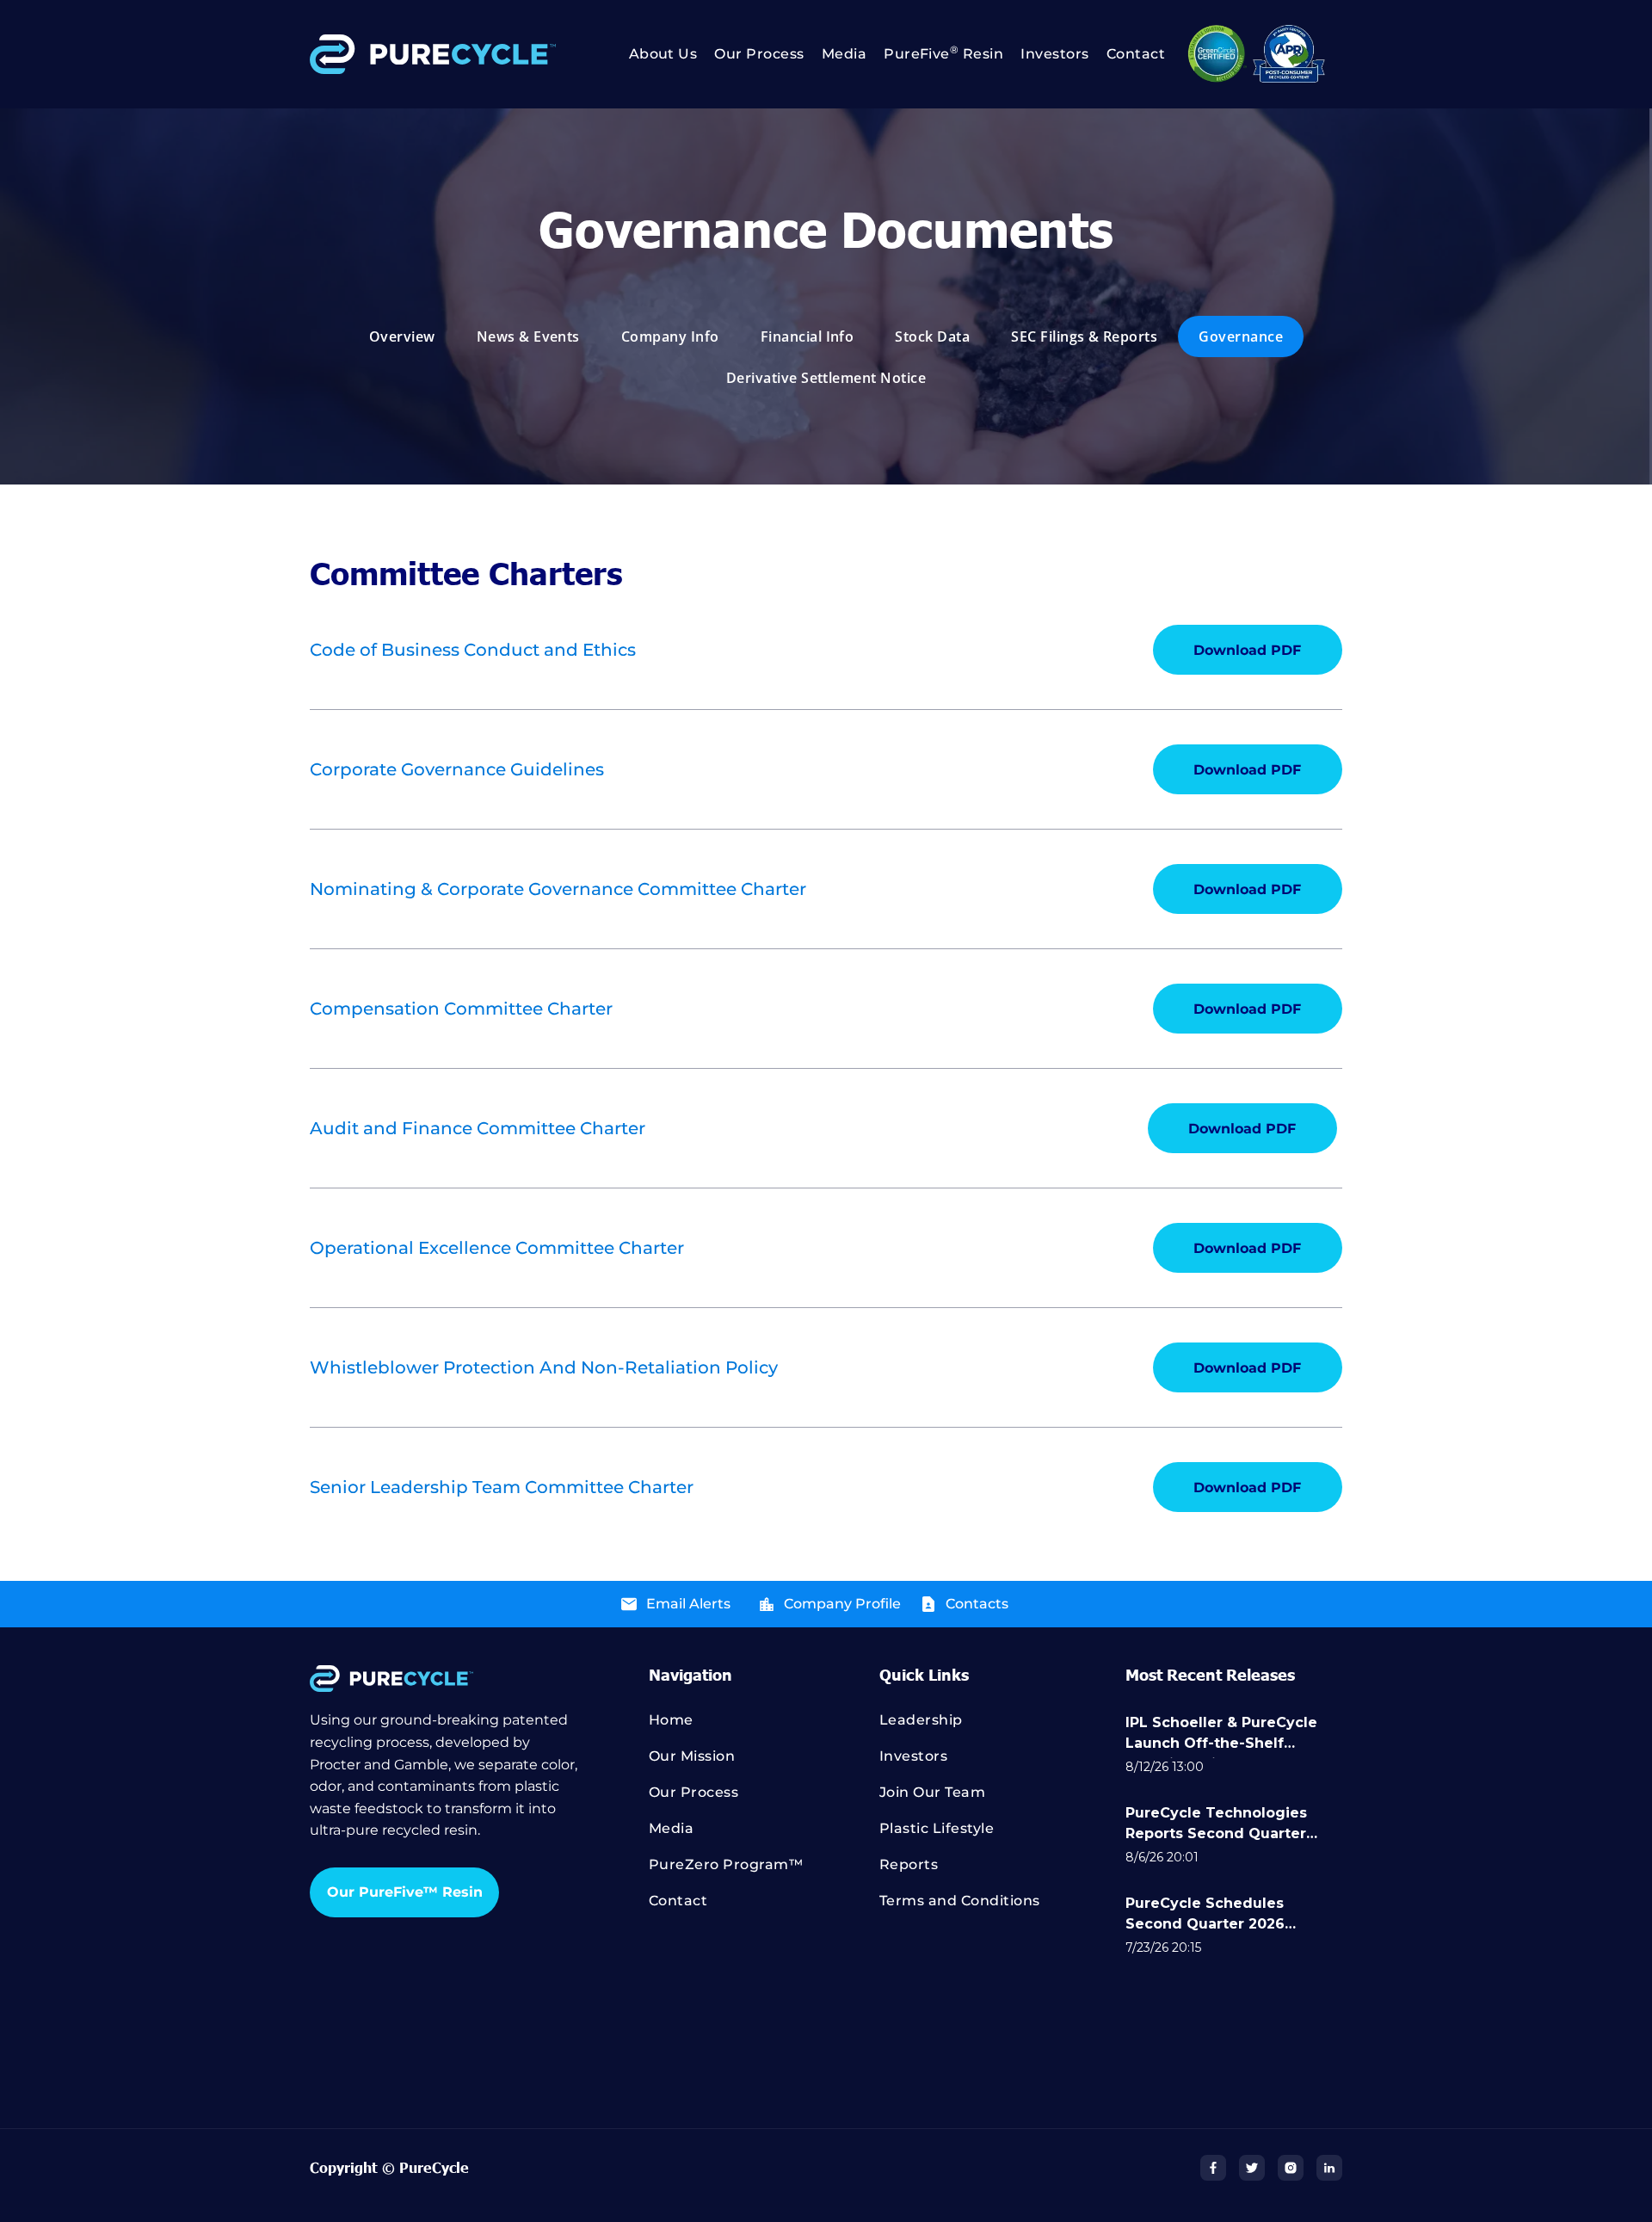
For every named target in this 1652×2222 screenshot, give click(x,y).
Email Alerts (688, 1604)
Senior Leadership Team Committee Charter (502, 1487)
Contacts (977, 1604)
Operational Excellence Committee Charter (497, 1248)
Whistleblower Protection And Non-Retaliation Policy (544, 1367)
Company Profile (842, 1604)
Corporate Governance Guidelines (457, 769)
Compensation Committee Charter (461, 1009)
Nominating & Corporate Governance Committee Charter (558, 889)
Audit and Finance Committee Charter (478, 1128)
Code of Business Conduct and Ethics (473, 650)
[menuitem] (655, 54)
